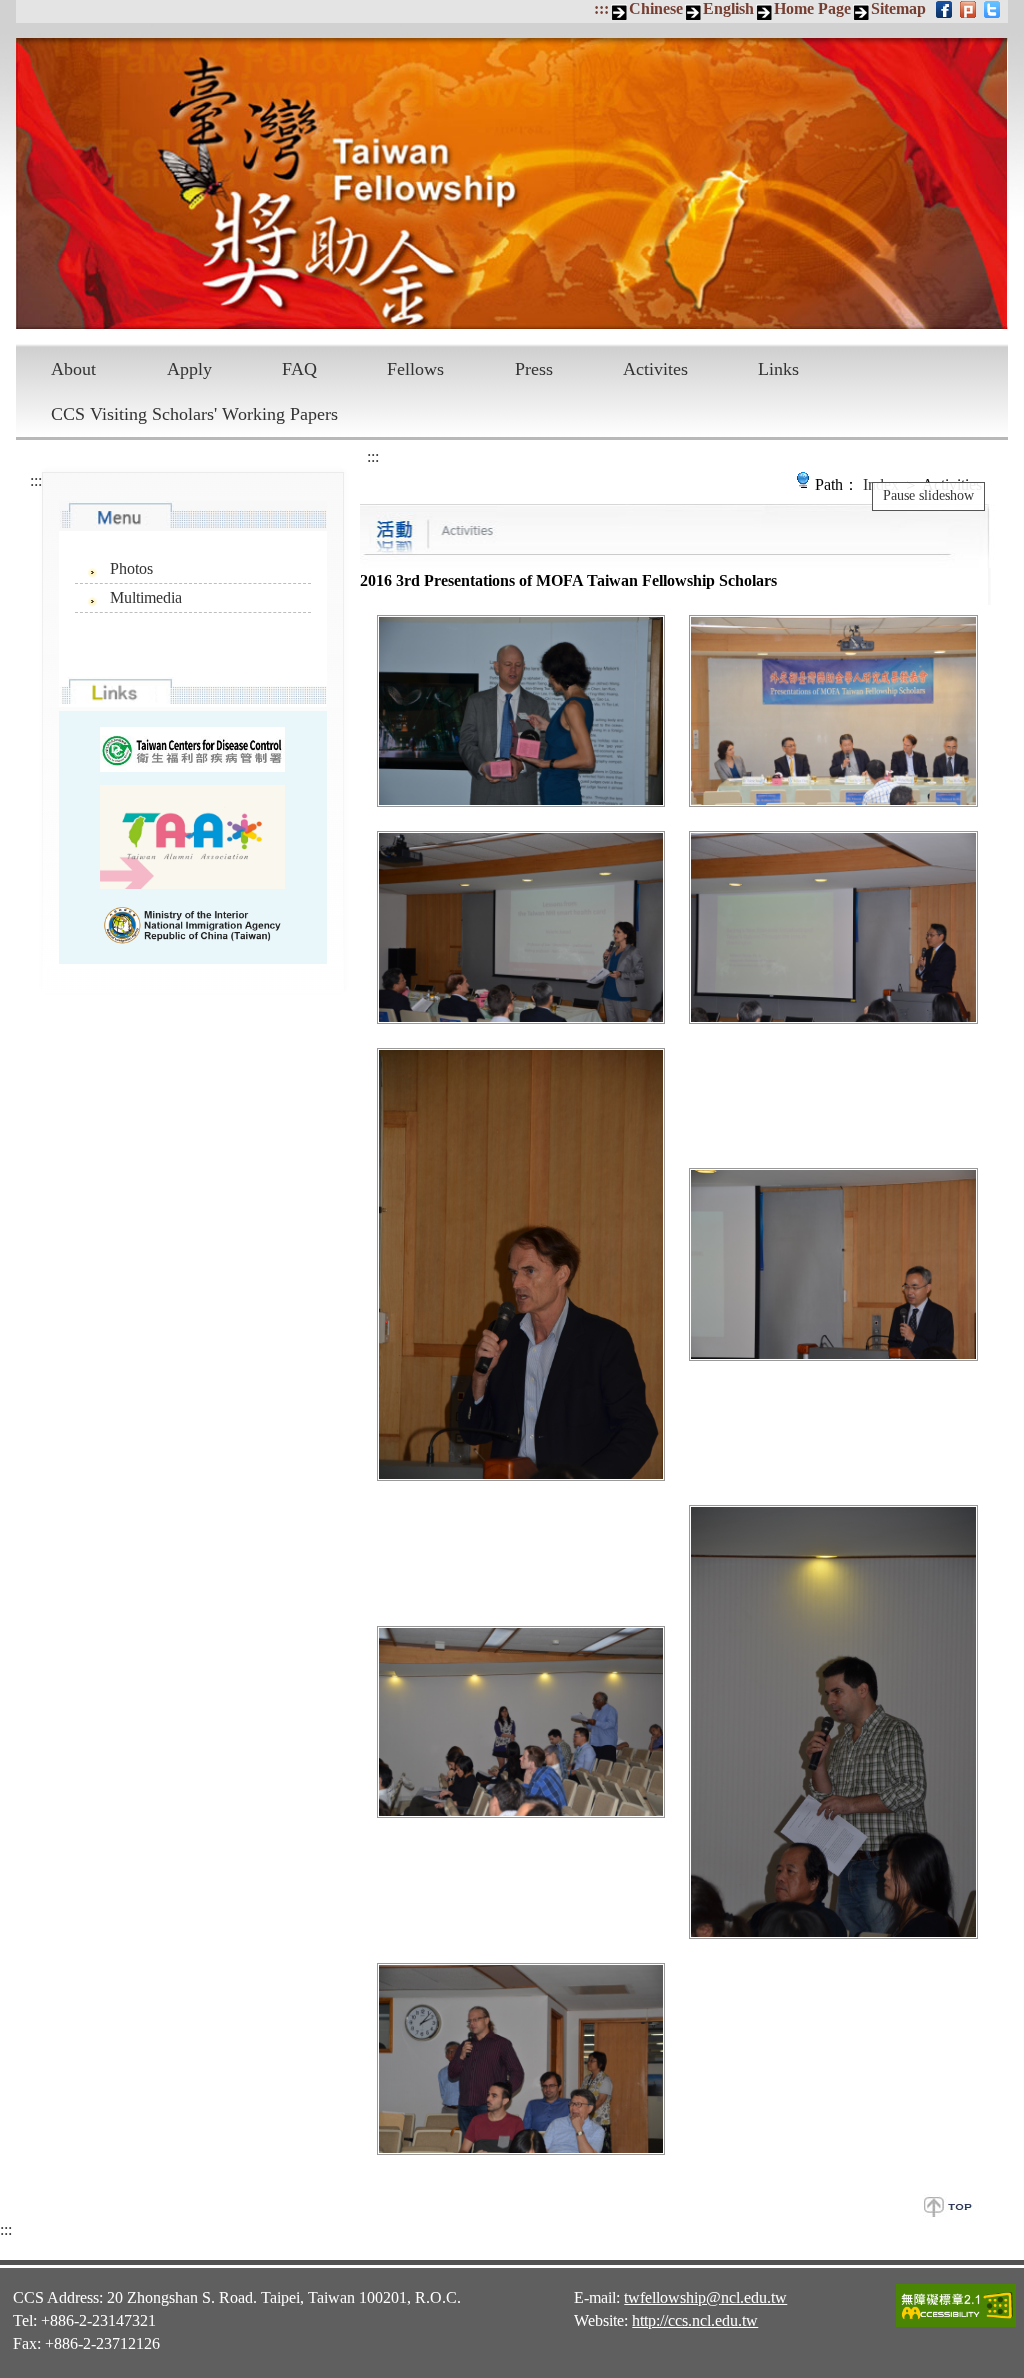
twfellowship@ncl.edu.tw (705, 2297)
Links (778, 369)
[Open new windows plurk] (969, 9)
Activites (655, 369)
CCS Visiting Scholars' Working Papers (194, 414)
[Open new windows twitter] (993, 9)
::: (601, 8)
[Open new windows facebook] (945, 9)
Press (534, 369)
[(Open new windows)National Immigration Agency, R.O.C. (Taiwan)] (192, 925)
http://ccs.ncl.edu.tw (695, 2320)
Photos (131, 568)
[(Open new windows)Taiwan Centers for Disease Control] (192, 749)
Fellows (415, 369)
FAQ (299, 369)
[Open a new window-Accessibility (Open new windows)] (956, 2324)
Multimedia (146, 597)
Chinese (656, 8)
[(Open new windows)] (192, 837)
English (728, 8)
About (73, 369)
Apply (189, 369)
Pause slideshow (928, 495)
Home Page (812, 8)
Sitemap (898, 8)
